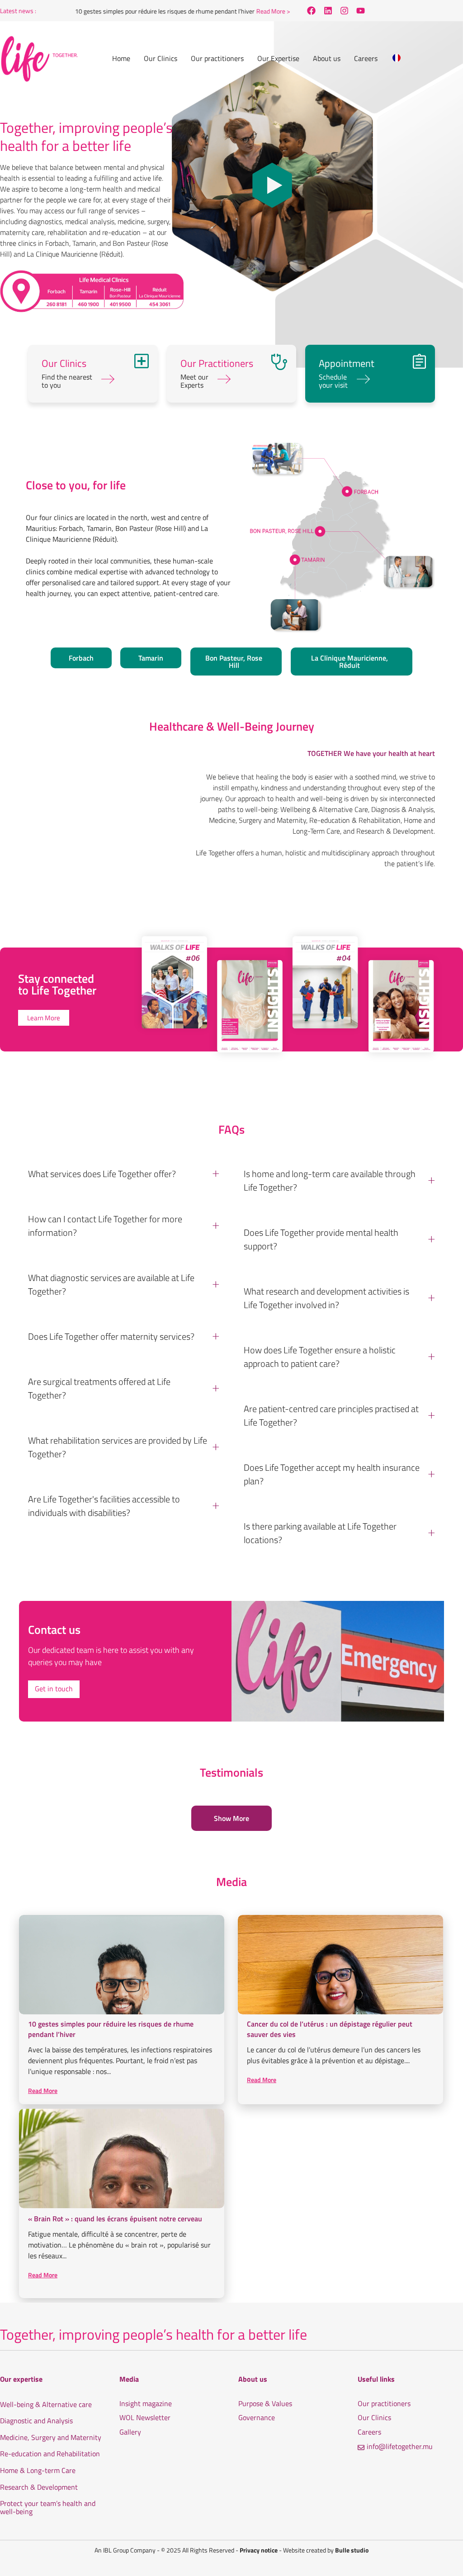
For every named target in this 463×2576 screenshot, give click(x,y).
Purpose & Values (265, 2404)
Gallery (130, 2432)
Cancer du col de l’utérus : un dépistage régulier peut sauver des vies (330, 2029)
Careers (369, 2432)
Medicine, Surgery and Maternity (51, 2438)
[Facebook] (312, 11)
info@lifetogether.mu (400, 2447)
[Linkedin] (328, 11)
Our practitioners (384, 2404)
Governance (257, 2418)
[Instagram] (344, 11)
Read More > (249, 11)
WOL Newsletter (145, 2418)
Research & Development (39, 2487)
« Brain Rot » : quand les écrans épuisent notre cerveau (115, 2219)
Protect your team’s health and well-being (48, 2508)
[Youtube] (361, 11)
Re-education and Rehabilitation (50, 2454)
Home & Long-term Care (38, 2471)
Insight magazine (146, 2404)
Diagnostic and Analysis (36, 2421)
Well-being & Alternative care (46, 2405)
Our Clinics (374, 2418)
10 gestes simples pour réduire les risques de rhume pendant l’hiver (140, 11)
